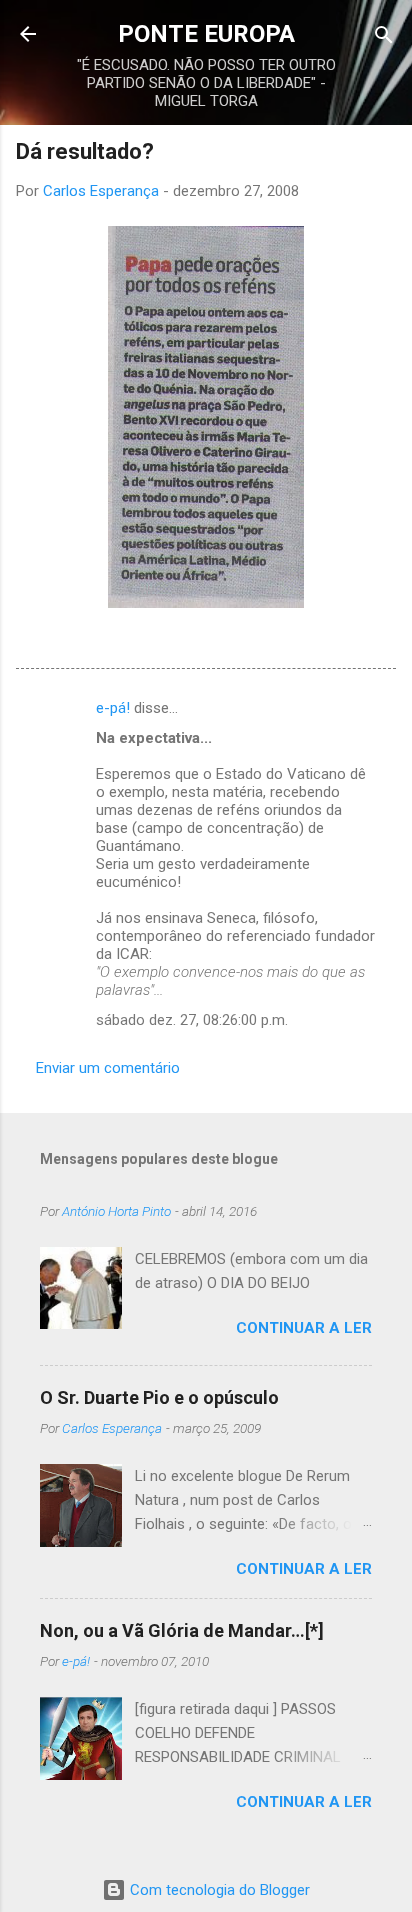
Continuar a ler (304, 1328)
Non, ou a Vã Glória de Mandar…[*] (182, 1630)
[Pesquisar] (384, 36)
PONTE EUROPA (206, 34)
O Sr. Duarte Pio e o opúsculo (159, 1397)
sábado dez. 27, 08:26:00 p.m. (192, 1020)
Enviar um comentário (108, 1068)
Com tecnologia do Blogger (218, 1890)
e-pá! (113, 708)
